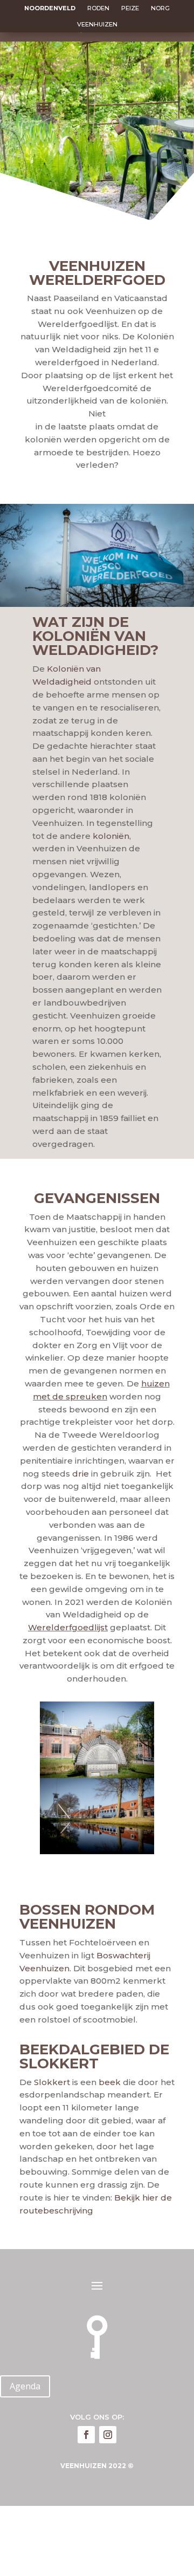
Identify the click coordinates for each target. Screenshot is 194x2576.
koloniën (111, 836)
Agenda (25, 2386)
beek (110, 2082)
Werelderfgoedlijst (68, 1627)
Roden (98, 8)
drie (81, 1474)
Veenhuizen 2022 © (97, 2466)
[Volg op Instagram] (108, 2435)
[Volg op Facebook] (86, 2435)
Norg (160, 8)
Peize (130, 8)
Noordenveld (50, 8)
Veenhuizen (97, 24)
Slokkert (52, 2082)
